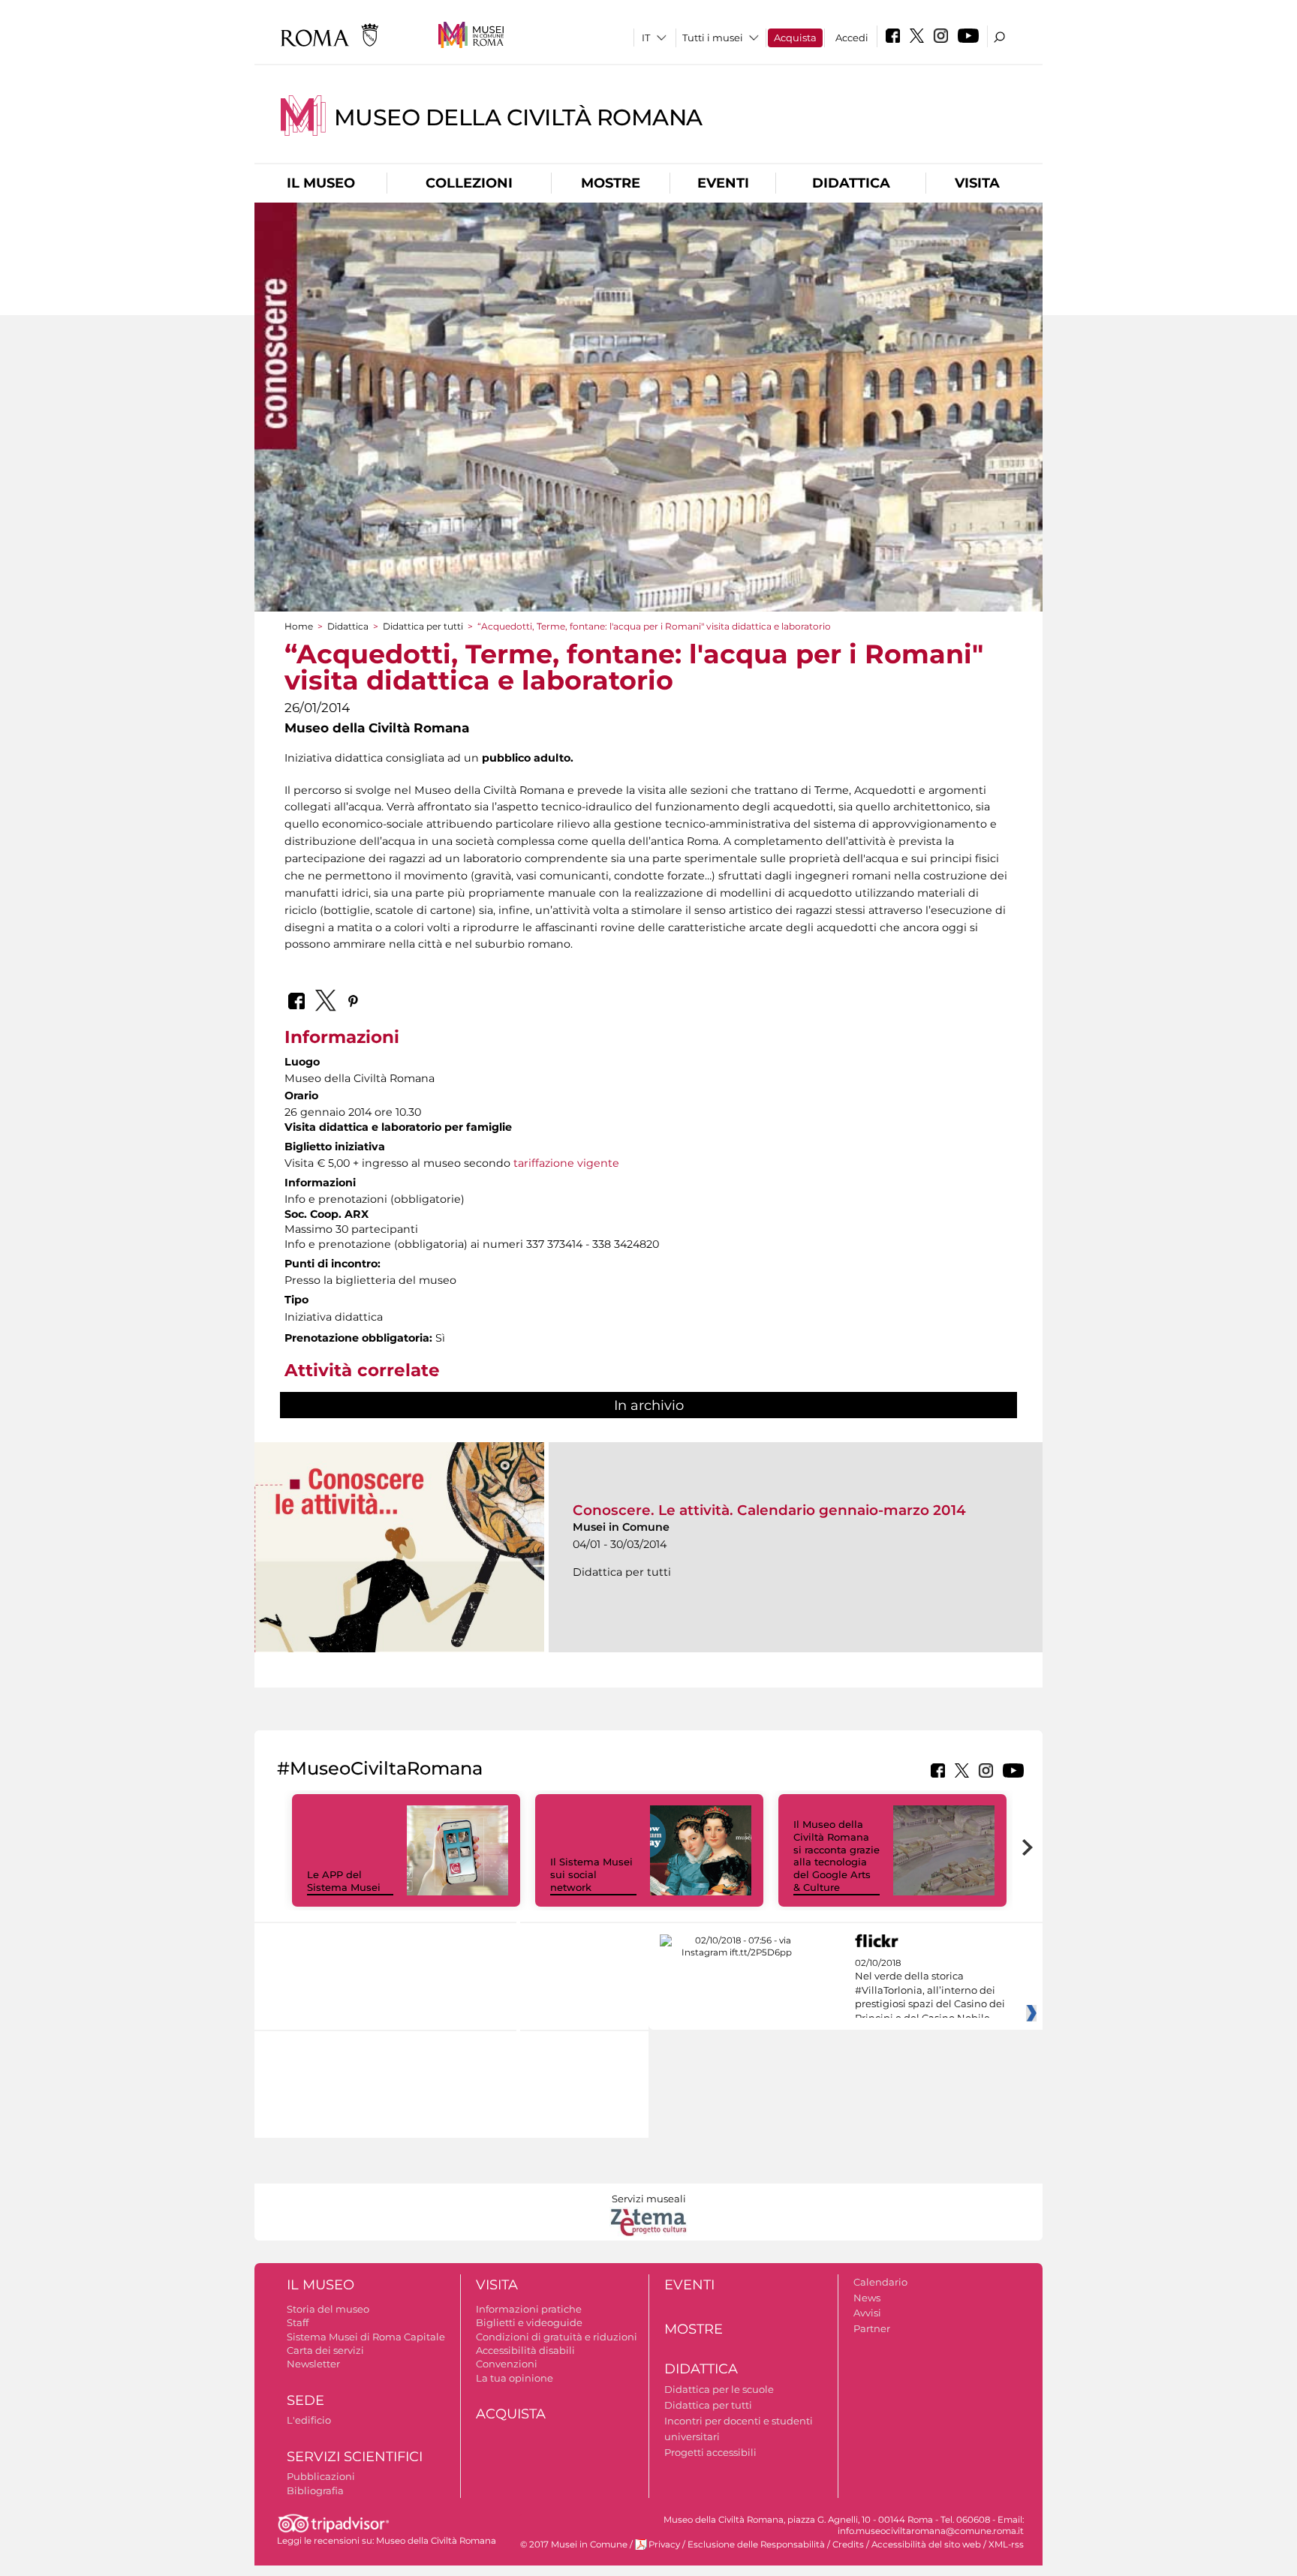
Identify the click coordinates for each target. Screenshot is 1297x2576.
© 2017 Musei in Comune (574, 2544)
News (867, 2298)
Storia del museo (328, 2309)
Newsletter (313, 2364)
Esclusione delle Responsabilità (756, 2544)
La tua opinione (515, 2378)
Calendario (880, 2282)
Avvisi (867, 2313)
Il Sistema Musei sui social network (591, 1874)
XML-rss (1006, 2544)
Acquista (795, 38)
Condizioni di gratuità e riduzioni (557, 2337)
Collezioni (469, 183)
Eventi (723, 183)
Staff (298, 2322)
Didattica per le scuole (719, 2389)
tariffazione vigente (566, 1163)
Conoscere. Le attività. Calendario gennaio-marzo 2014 (769, 1510)
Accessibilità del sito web (926, 2544)
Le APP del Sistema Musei (344, 1881)
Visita (977, 183)
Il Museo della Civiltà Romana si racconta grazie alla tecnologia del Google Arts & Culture (837, 1856)
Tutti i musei (713, 38)
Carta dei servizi (325, 2350)
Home (299, 626)
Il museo (321, 183)
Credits (848, 2544)
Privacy (664, 2544)
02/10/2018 (930, 1991)
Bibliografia (315, 2490)
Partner (872, 2328)
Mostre (611, 183)
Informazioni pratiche (529, 2309)
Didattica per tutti (423, 626)
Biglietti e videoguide (529, 2322)
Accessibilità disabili (525, 2350)
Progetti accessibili (710, 2452)
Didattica (851, 183)
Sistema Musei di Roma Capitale (366, 2337)
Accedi (852, 38)
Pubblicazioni (321, 2476)
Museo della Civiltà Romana (518, 117)
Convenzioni (507, 2364)
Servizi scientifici (355, 2457)
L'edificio (309, 2420)
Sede (305, 2400)
